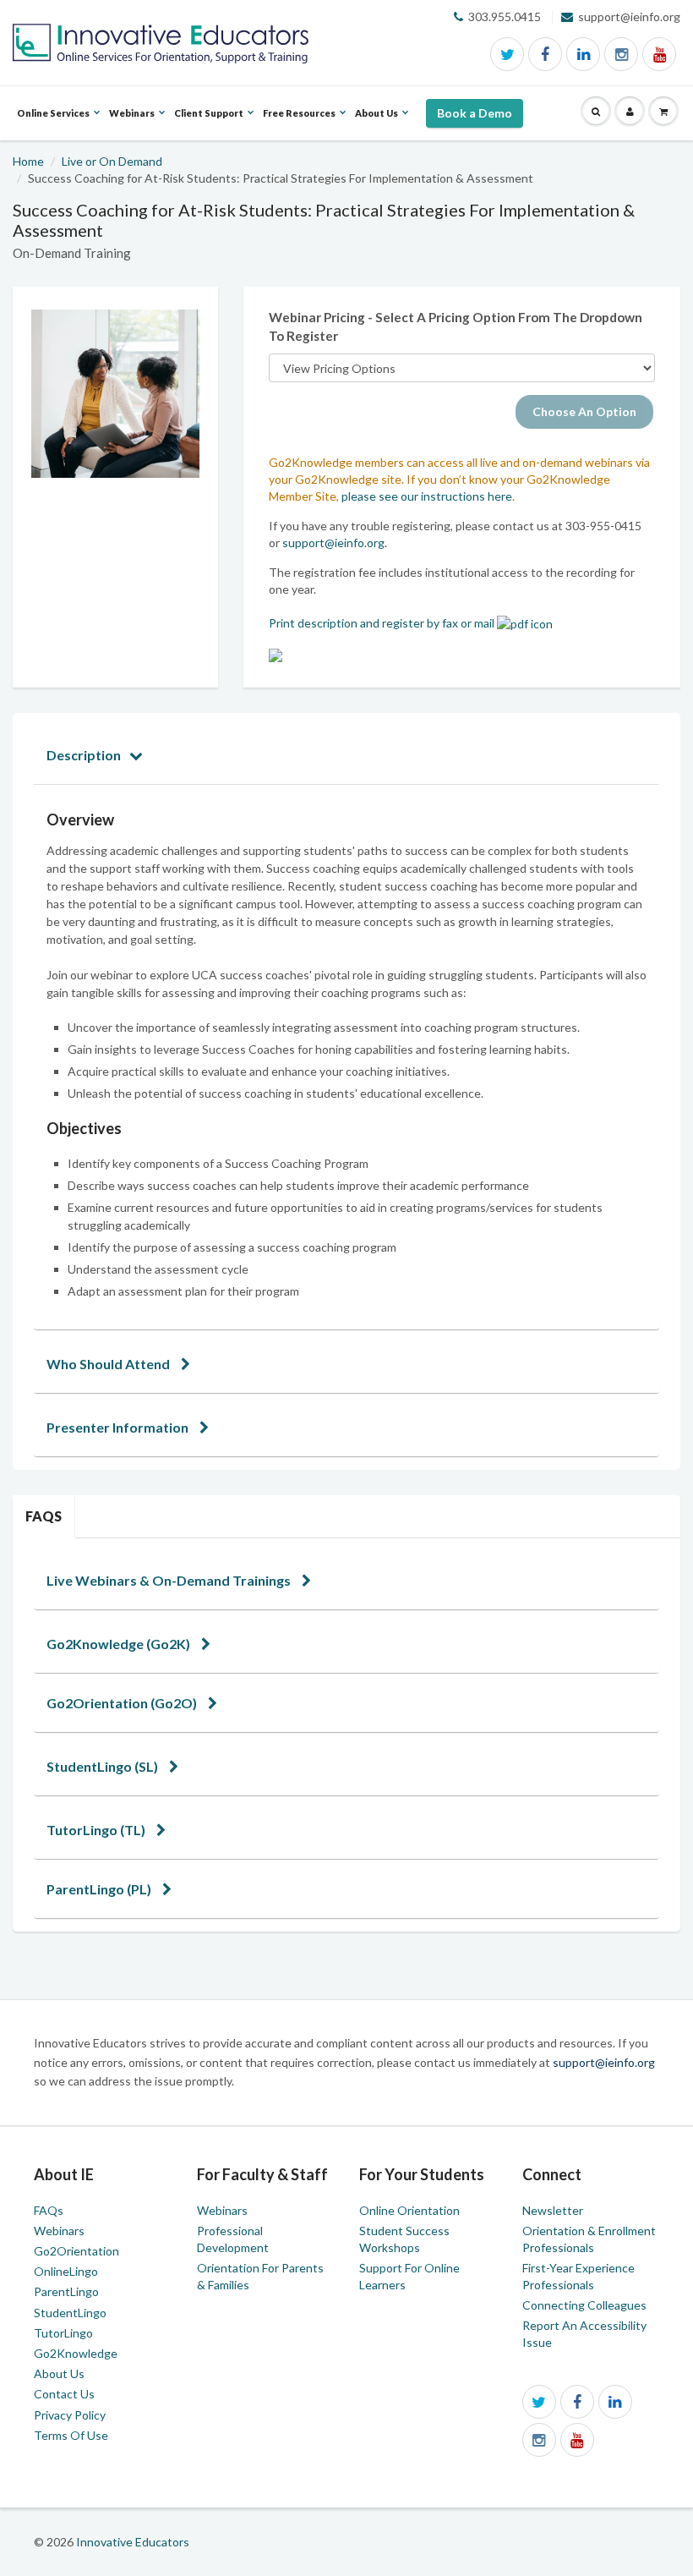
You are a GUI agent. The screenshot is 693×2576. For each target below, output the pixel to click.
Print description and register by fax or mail (383, 623)
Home (28, 161)
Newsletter (553, 2210)
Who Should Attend (109, 1364)
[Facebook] (545, 54)
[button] (596, 112)
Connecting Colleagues (584, 2305)
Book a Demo (475, 113)
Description (84, 755)
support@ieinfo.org (333, 543)
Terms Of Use (71, 2435)
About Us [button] (377, 123)
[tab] (346, 755)
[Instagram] (621, 54)
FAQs (44, 1516)
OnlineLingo (66, 2271)
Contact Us (64, 2394)
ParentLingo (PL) (100, 1889)
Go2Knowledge (76, 2353)
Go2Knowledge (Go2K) (120, 1644)
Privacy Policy (70, 2415)
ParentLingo (66, 2291)
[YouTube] (659, 54)
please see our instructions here (427, 496)
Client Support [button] (209, 123)
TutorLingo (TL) (97, 1830)
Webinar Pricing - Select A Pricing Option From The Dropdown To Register (456, 326)
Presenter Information (119, 1427)
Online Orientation (409, 2210)
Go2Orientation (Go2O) (123, 1703)
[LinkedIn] (583, 54)
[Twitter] (507, 54)
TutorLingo (63, 2333)
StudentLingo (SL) (104, 1766)
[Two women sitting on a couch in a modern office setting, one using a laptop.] (115, 394)
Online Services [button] (53, 123)
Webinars (59, 2231)
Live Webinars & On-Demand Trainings (170, 1580)
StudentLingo (70, 2313)
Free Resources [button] (299, 123)
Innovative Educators (133, 2542)
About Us (59, 2373)
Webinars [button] (132, 123)
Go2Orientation (76, 2251)
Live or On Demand (112, 161)
